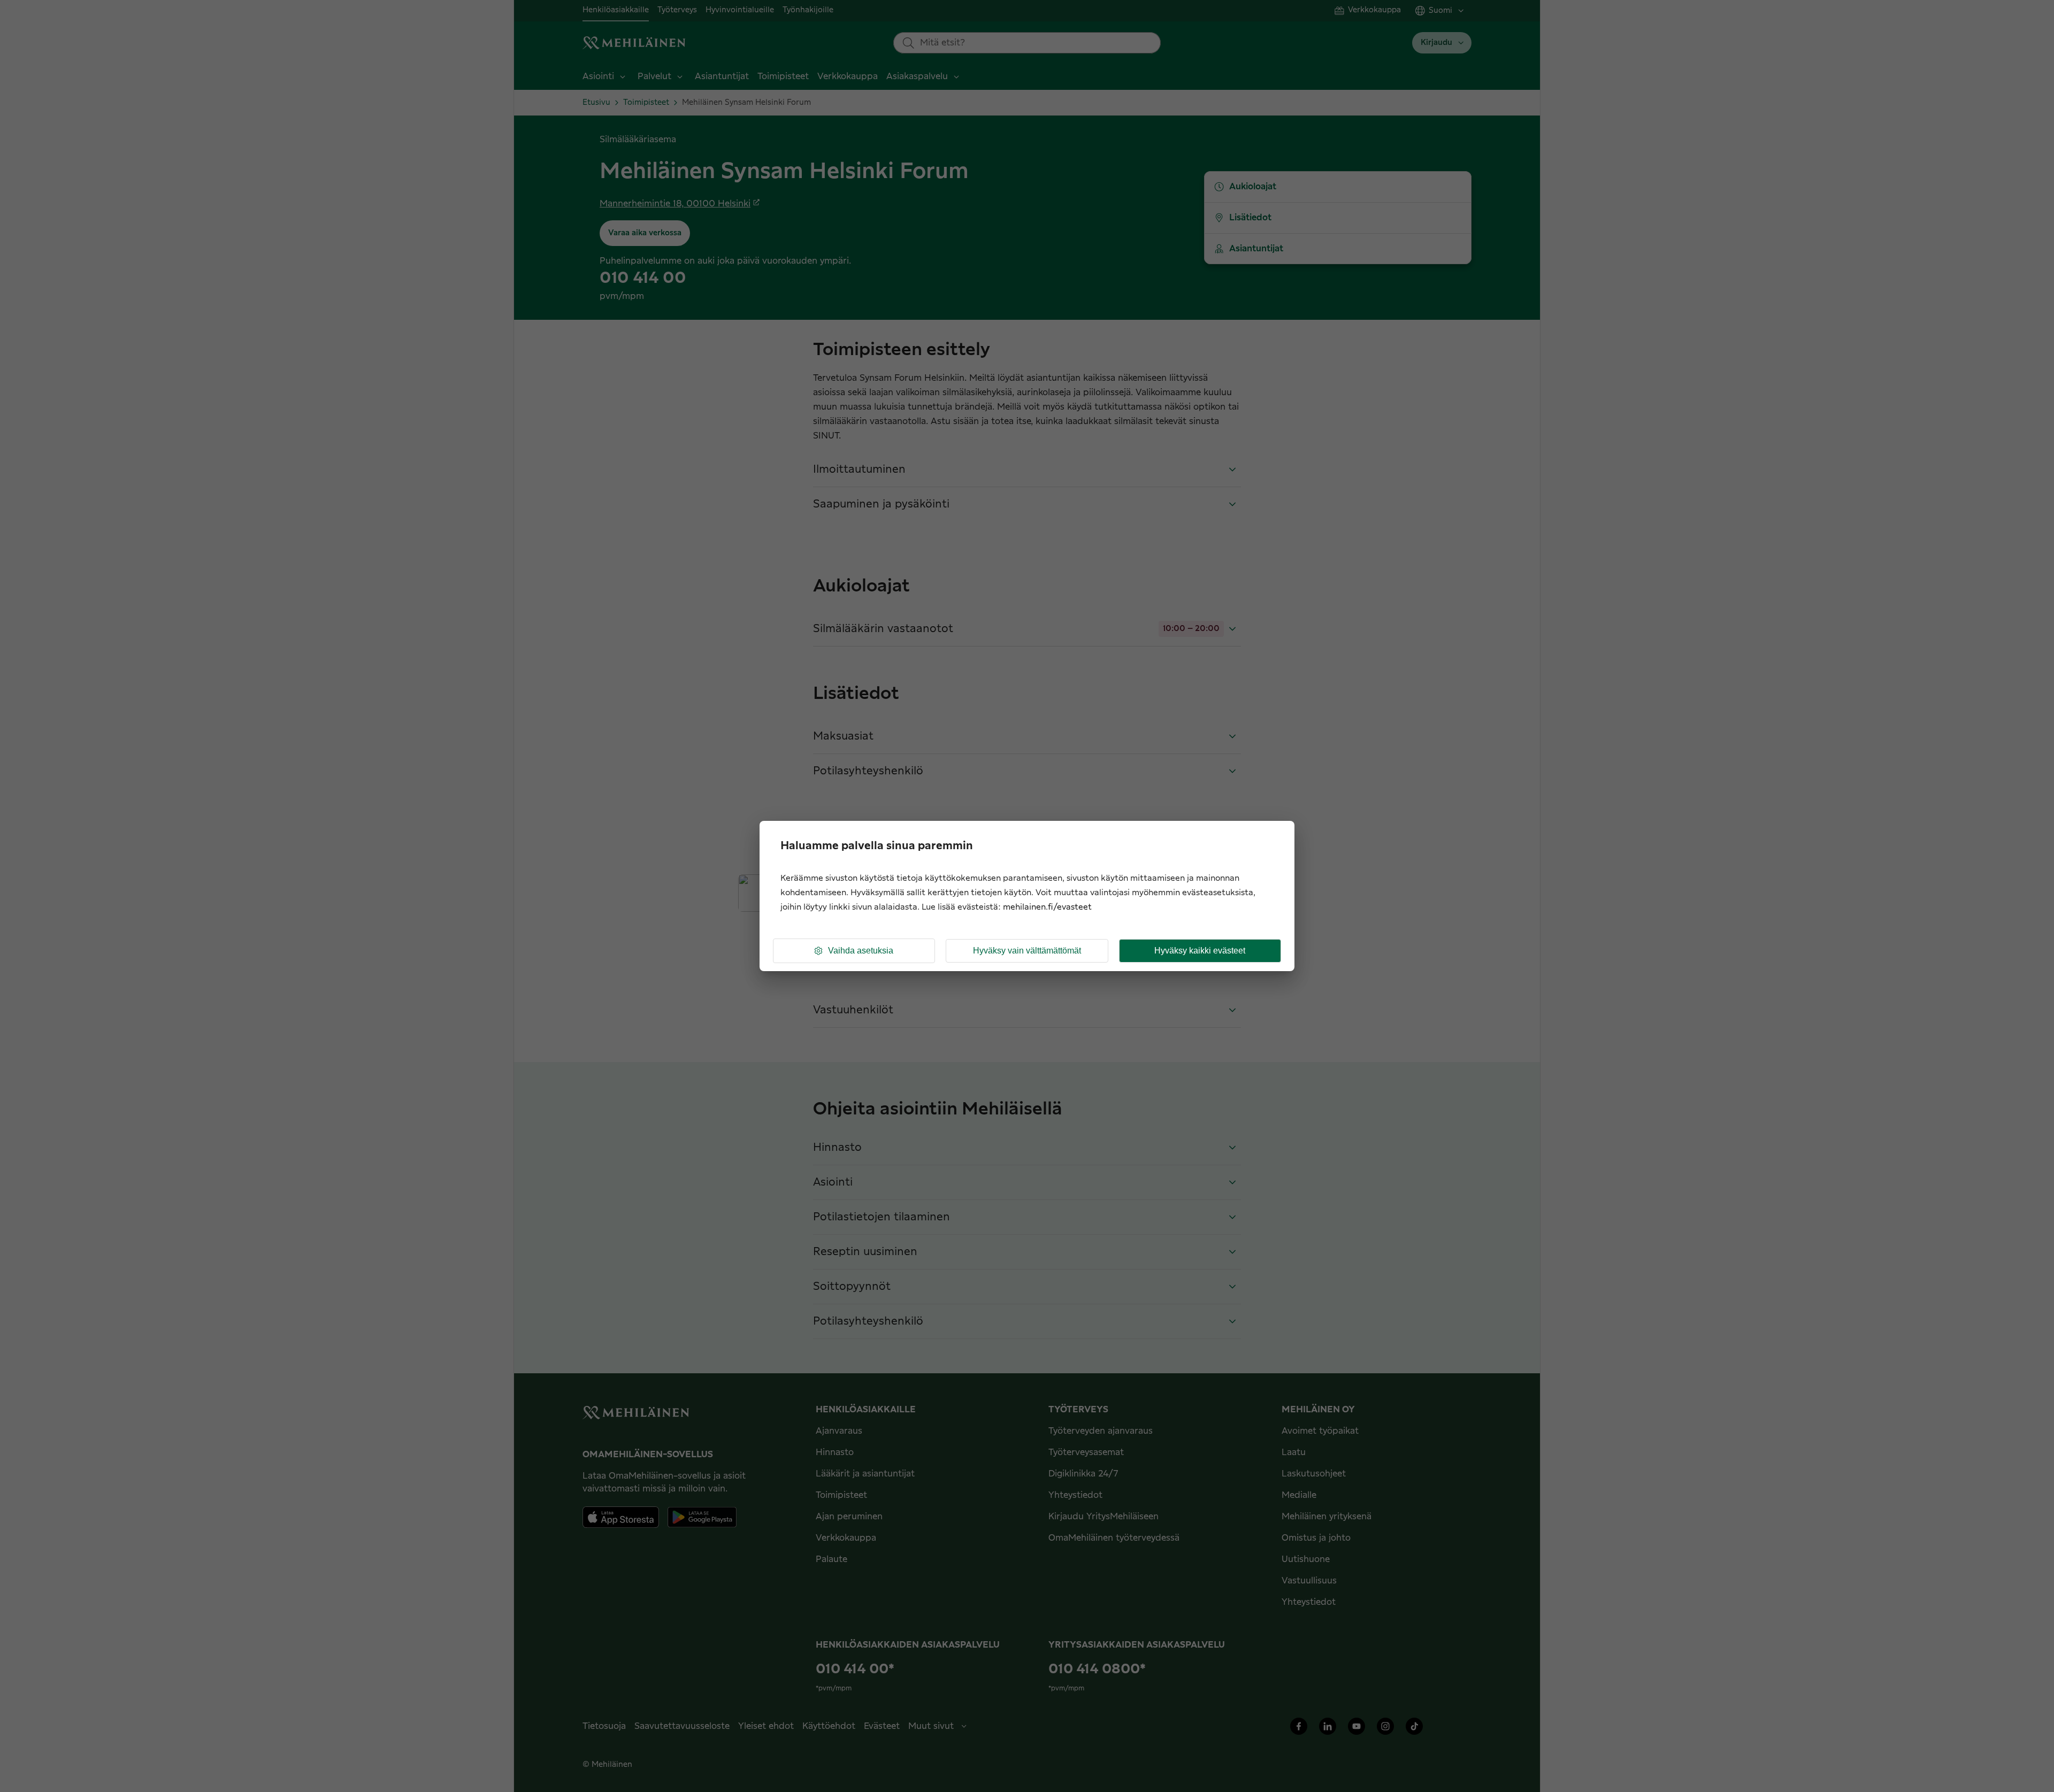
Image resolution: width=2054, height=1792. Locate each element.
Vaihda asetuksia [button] (861, 951)
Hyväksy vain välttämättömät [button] (1027, 951)
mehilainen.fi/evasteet (1047, 907)
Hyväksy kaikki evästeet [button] (1200, 951)
